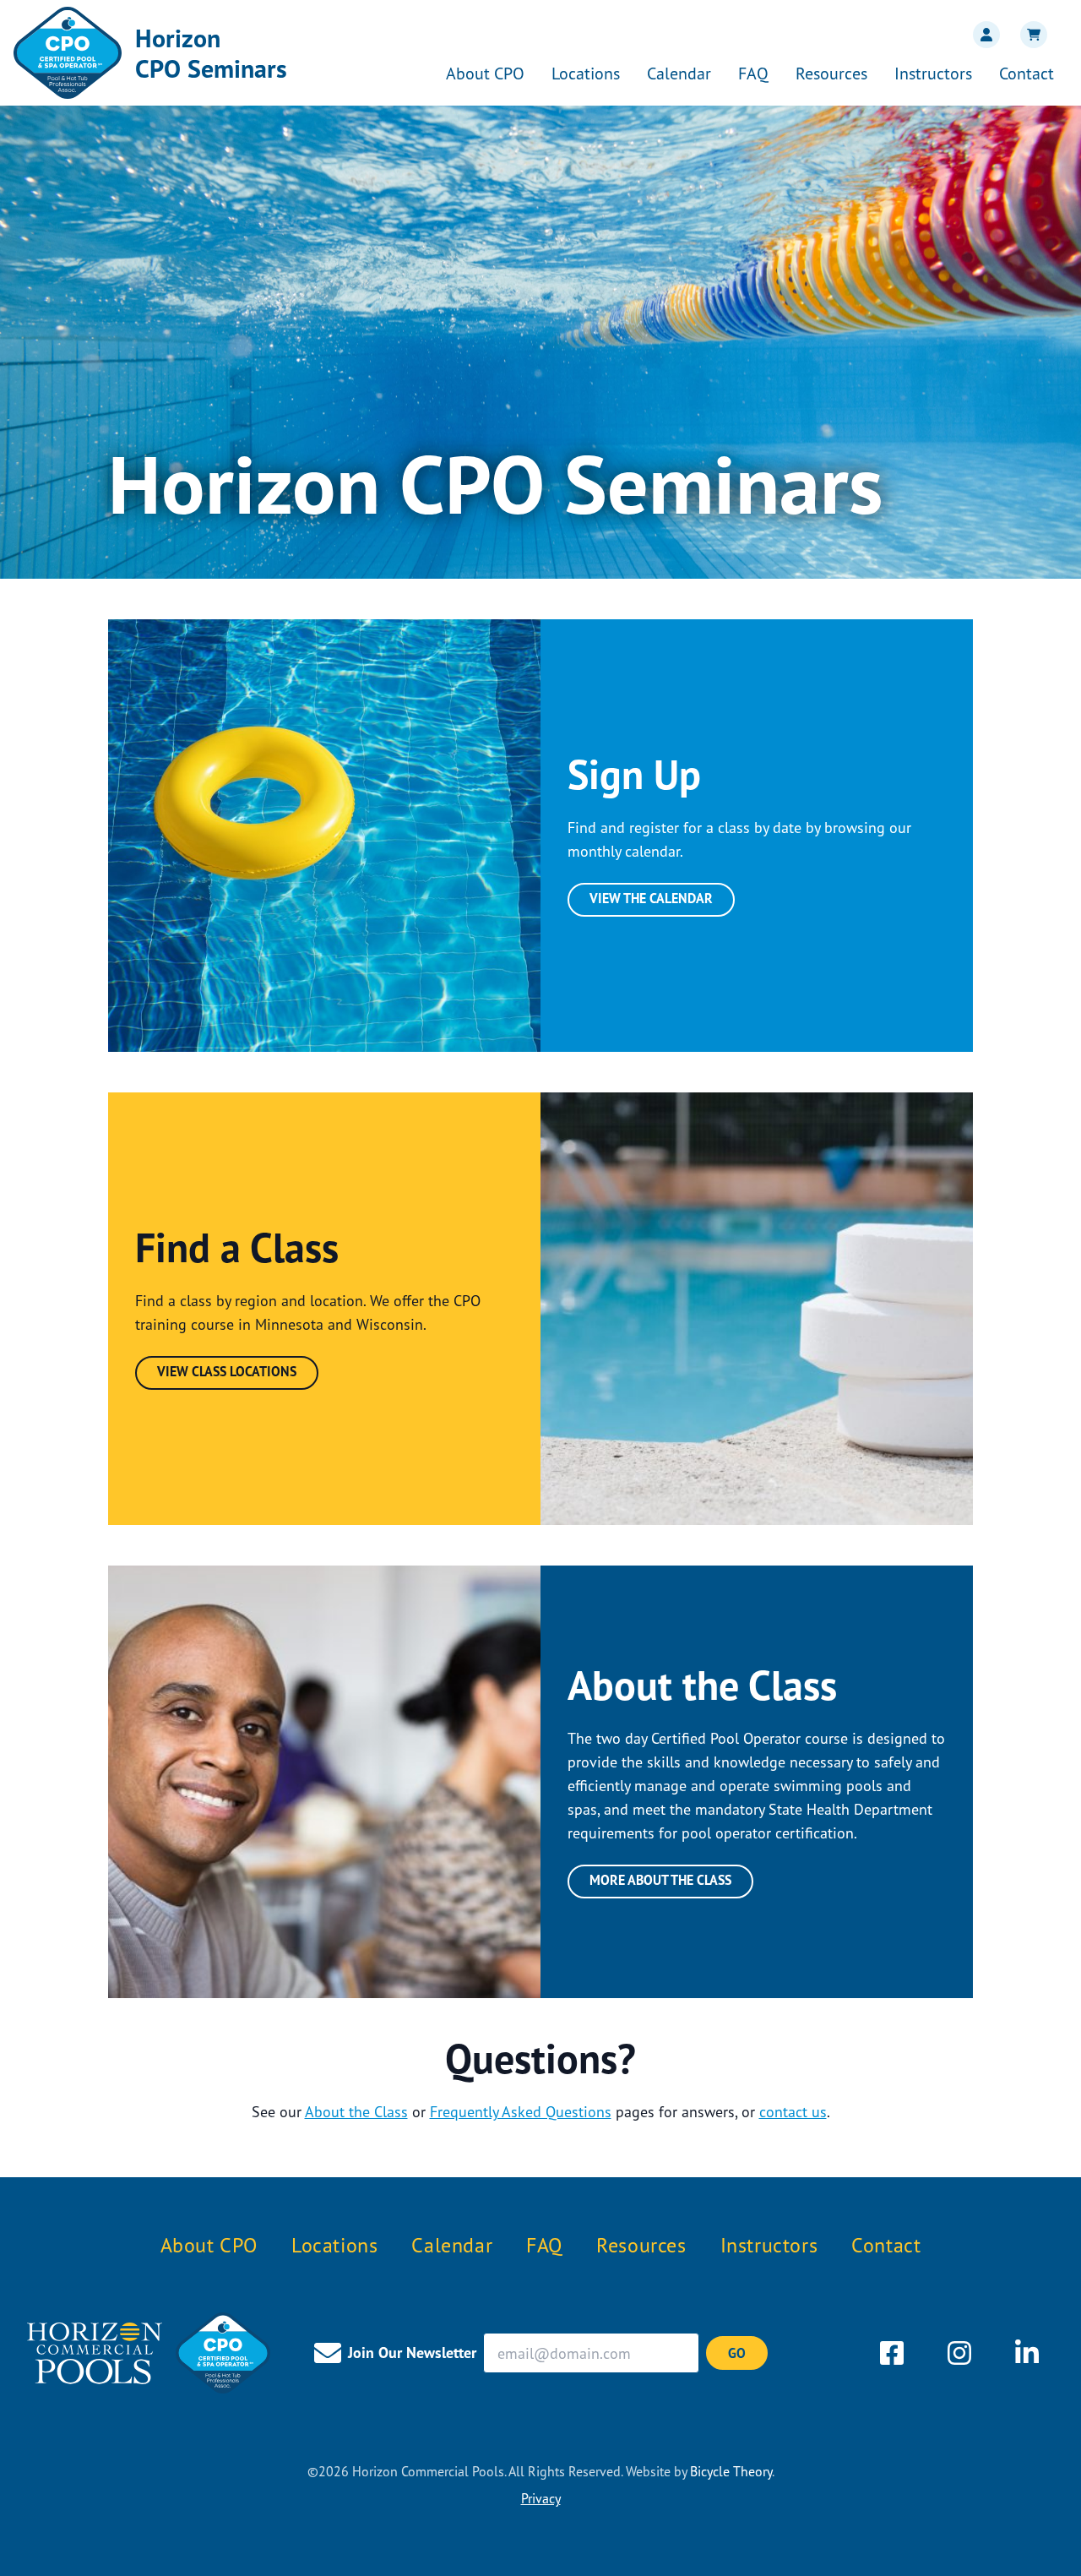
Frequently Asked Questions (521, 2111)
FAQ (753, 73)
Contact (1027, 73)
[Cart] (1030, 35)
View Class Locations (227, 1371)
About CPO (485, 73)
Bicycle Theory (731, 2471)
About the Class (356, 2111)
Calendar (679, 73)
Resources (831, 73)
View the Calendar (651, 898)
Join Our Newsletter (412, 2353)
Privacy (541, 2498)
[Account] (983, 35)
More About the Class (660, 1880)
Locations (586, 73)
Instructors (933, 73)
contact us (793, 2111)
